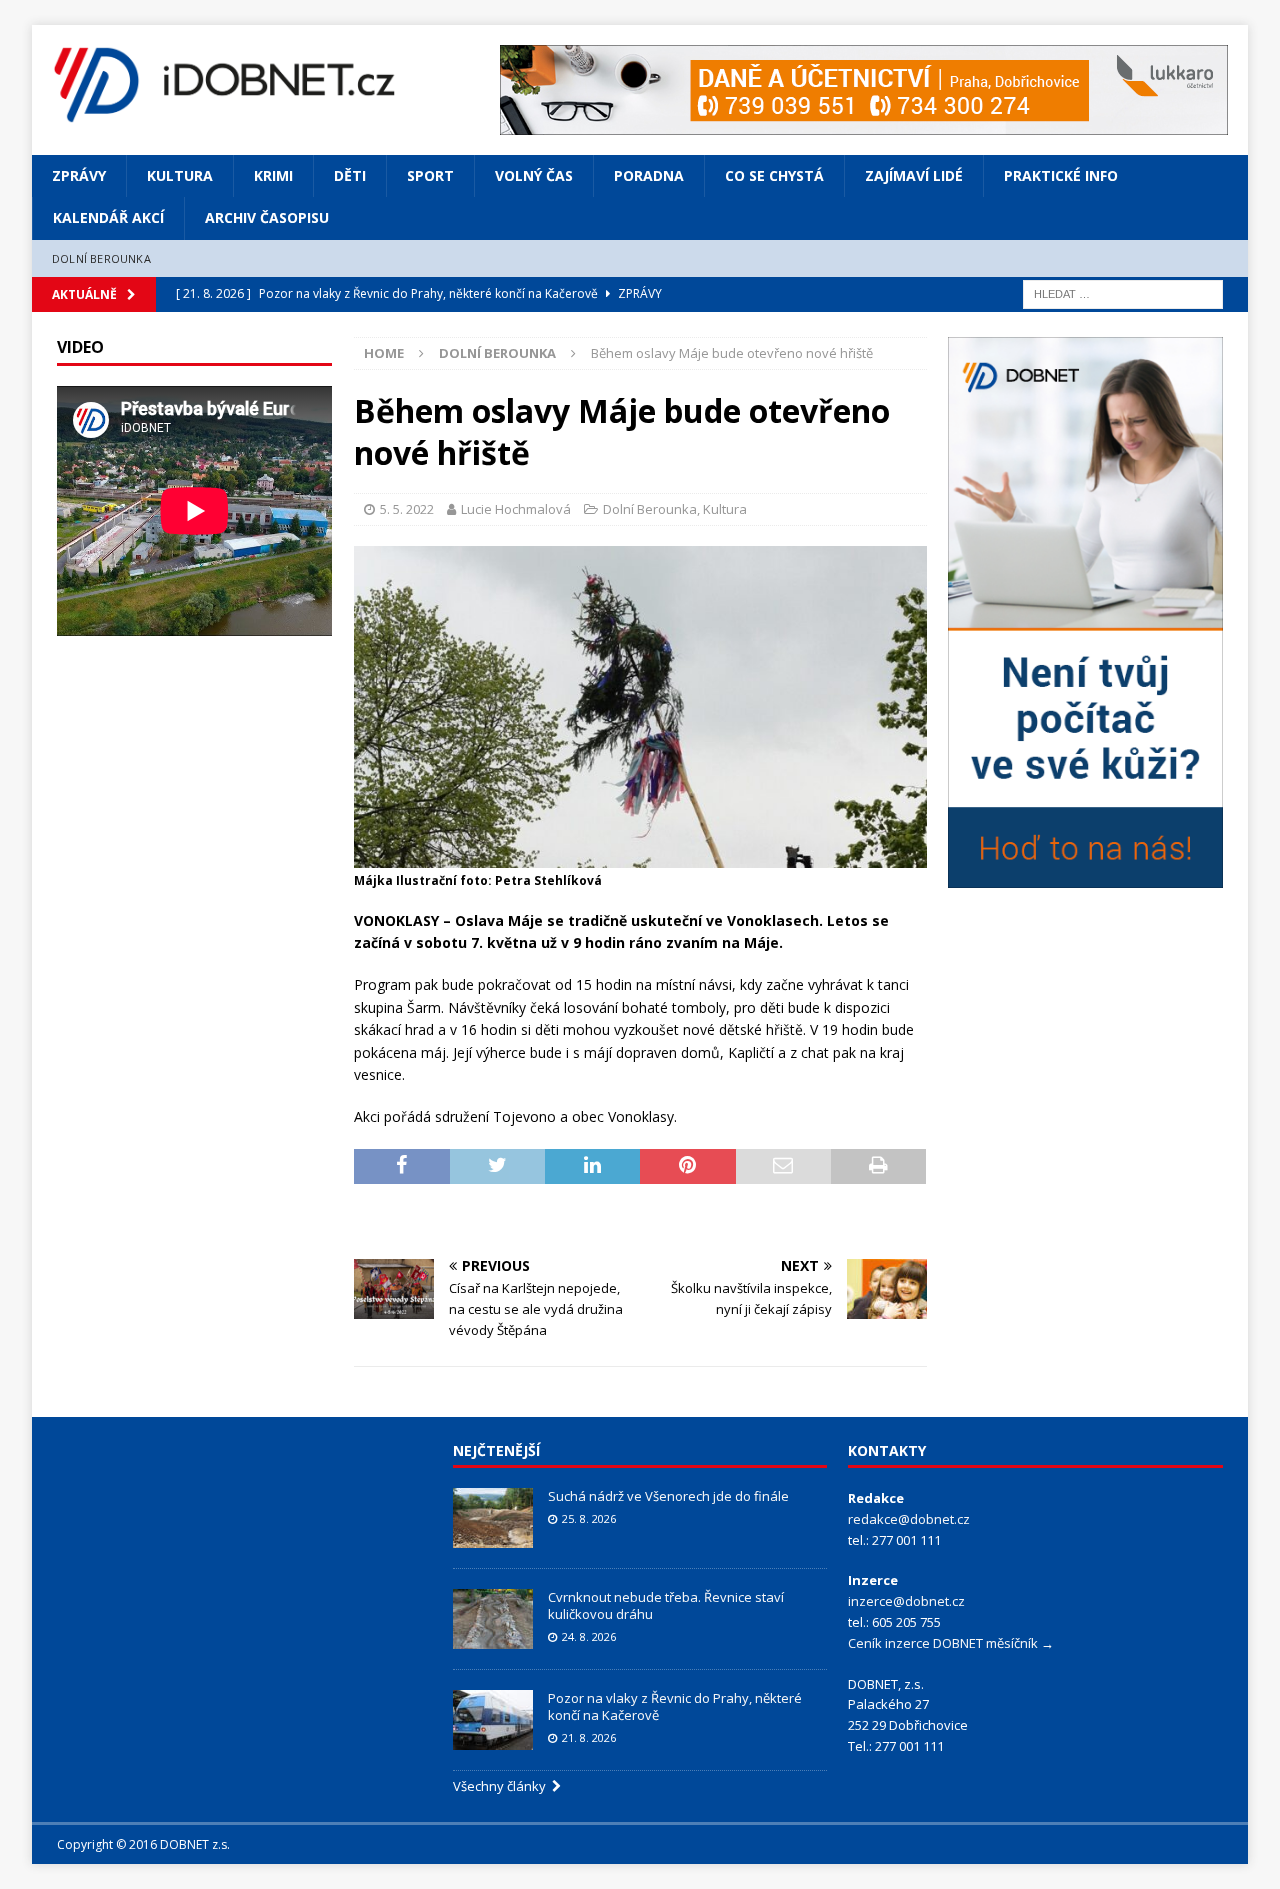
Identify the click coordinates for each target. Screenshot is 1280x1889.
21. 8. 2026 (589, 1737)
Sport (430, 175)
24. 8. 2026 (589, 1636)
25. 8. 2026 (589, 1518)
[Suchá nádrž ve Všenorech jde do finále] (493, 1518)
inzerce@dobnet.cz (906, 1601)
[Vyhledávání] (1123, 293)
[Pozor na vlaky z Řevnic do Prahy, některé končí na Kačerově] (493, 1720)
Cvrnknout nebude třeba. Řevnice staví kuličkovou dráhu (666, 1605)
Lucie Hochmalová (516, 509)
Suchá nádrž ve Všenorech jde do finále (668, 1496)
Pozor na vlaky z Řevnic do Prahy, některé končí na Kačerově (675, 1706)
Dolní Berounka (101, 258)
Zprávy (79, 175)
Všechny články (502, 1786)
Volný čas (534, 175)
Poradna (649, 175)
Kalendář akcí (108, 217)
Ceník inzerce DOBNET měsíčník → (951, 1643)
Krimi (273, 175)
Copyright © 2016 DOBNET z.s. (143, 1844)
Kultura (180, 175)
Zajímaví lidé (914, 175)
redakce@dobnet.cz (909, 1519)
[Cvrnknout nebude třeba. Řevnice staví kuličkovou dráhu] (493, 1619)
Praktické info (1061, 175)
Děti (350, 175)
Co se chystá (774, 175)
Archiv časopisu (267, 217)
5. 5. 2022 (407, 509)
